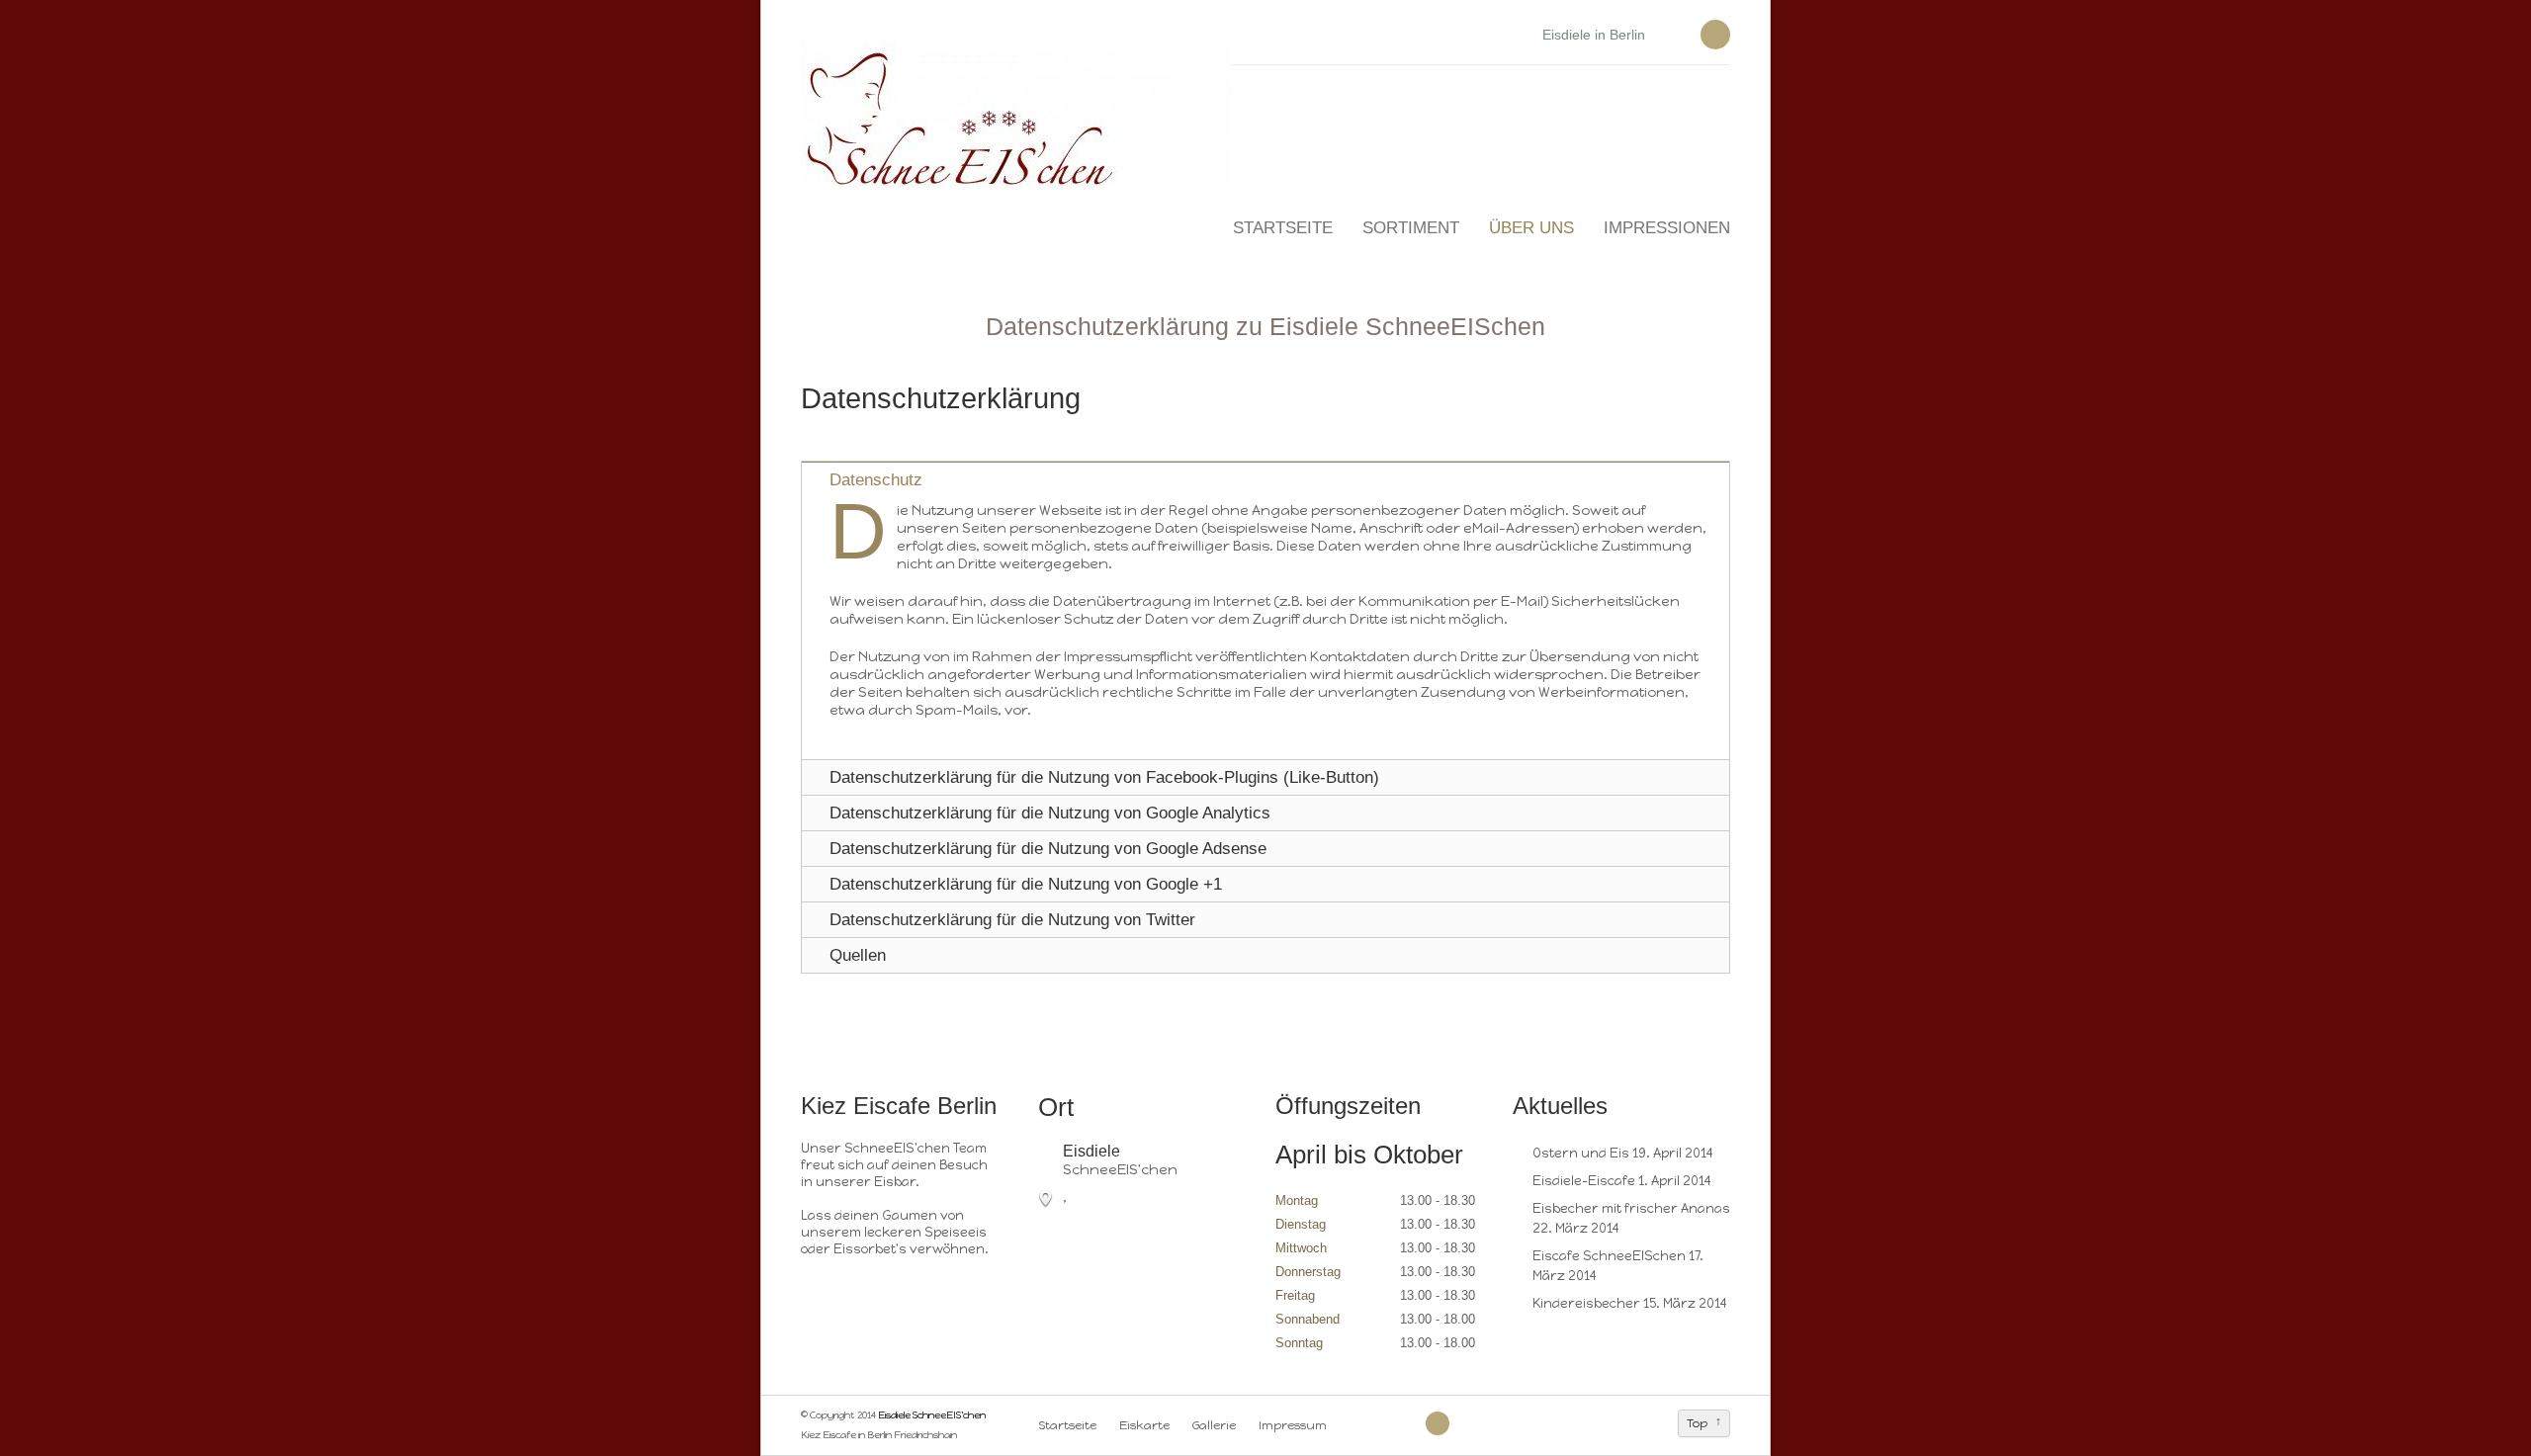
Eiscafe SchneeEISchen (1609, 1256)
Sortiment (1411, 228)
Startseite (1283, 228)
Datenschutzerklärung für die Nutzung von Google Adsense (1048, 849)
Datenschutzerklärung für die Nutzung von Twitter (1012, 920)
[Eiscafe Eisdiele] (1351, 1425)
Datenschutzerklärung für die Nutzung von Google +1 (1026, 884)
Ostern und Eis (1581, 1153)
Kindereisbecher (1586, 1303)
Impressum (1293, 1425)
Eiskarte (1144, 1425)
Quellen (858, 955)
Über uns (1531, 228)
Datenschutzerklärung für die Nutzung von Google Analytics (1050, 813)
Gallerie (1214, 1425)
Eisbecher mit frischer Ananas (1631, 1208)
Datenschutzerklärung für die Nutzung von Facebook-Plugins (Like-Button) (1104, 777)
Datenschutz (876, 480)
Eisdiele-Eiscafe (1584, 1181)
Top (1697, 1423)
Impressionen (1667, 228)
